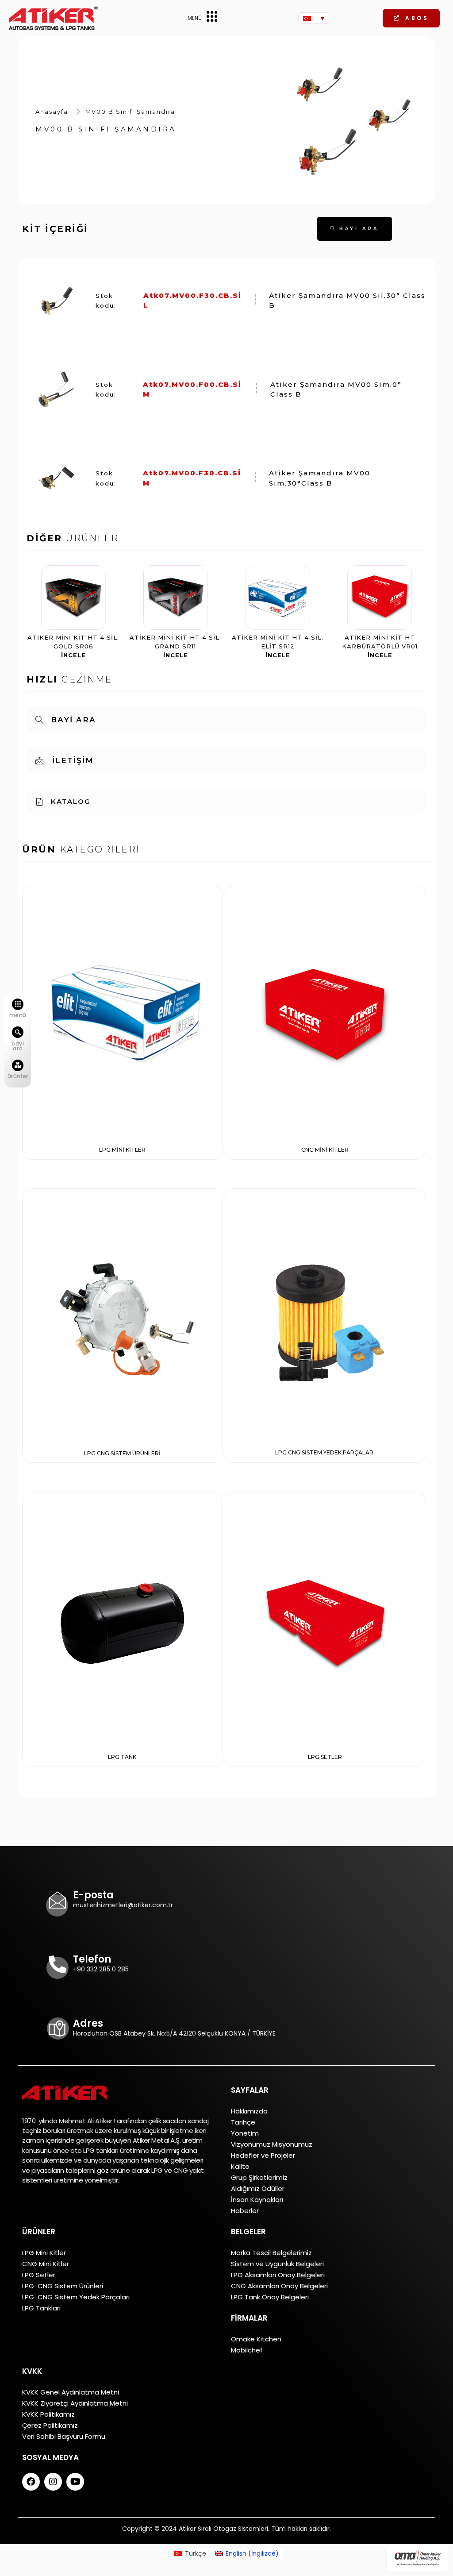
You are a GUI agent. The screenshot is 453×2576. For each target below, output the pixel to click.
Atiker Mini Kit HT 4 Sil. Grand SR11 (175, 646)
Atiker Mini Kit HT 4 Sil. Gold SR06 (73, 646)
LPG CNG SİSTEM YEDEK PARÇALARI (325, 1452)
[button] (411, 18)
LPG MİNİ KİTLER (122, 1150)
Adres (88, 2023)
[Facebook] (31, 2482)
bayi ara (18, 1046)
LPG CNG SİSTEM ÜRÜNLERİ (122, 1453)
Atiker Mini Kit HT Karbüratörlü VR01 (380, 646)
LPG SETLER (325, 1757)
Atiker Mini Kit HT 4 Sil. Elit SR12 (278, 646)
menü (18, 1015)
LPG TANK (122, 1757)
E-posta (93, 1895)
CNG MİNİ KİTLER (325, 1150)
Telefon (92, 1959)
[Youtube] (75, 2482)
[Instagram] (53, 2482)
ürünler (18, 1076)
